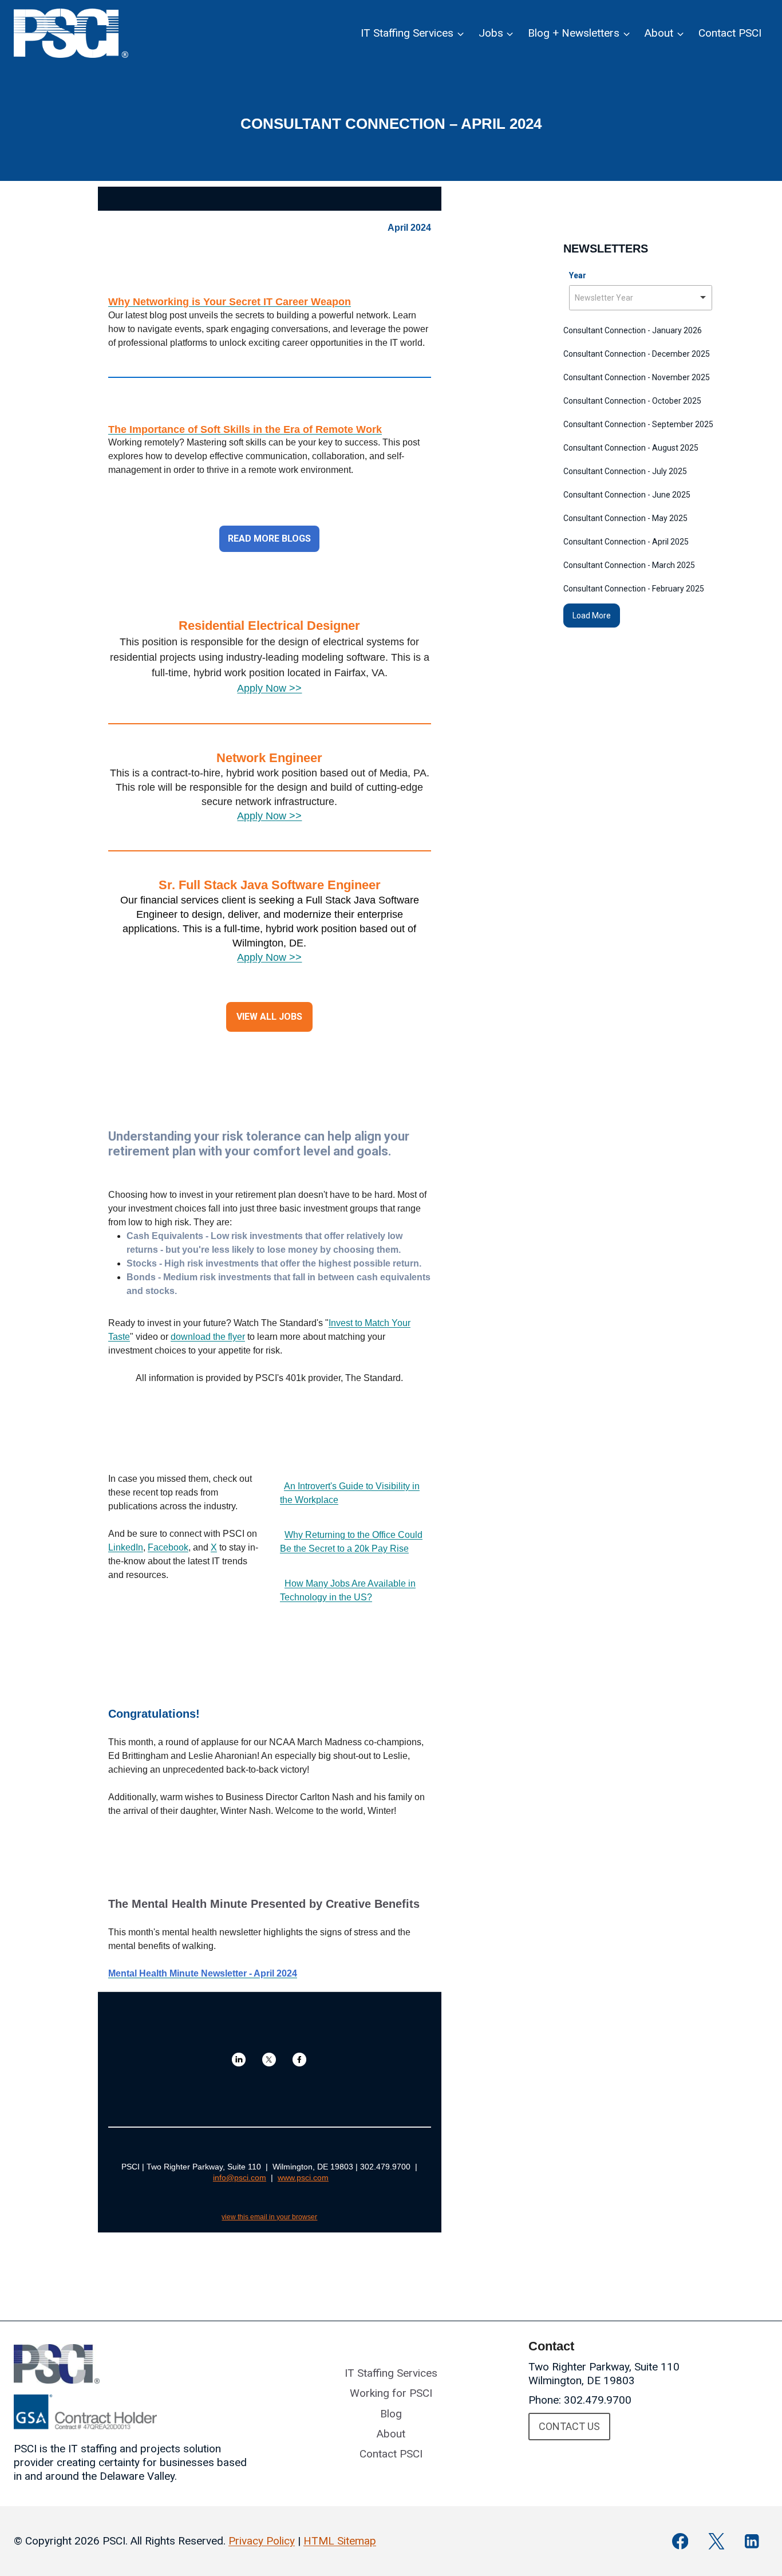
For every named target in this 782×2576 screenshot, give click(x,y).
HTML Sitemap (340, 2541)
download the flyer (208, 1337)
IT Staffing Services (391, 2373)
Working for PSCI (391, 2393)
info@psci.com (240, 2177)
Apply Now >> (269, 688)
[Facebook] (680, 2541)
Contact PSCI (730, 33)
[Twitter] (716, 2541)
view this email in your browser (269, 2217)
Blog (391, 2414)
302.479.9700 (598, 2400)
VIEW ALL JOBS (269, 1017)
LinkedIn (126, 1547)
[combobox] (641, 298)
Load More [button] (592, 616)
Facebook (168, 1547)
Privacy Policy (262, 2541)
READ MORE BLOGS (269, 539)
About (391, 2434)
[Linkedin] (752, 2541)
